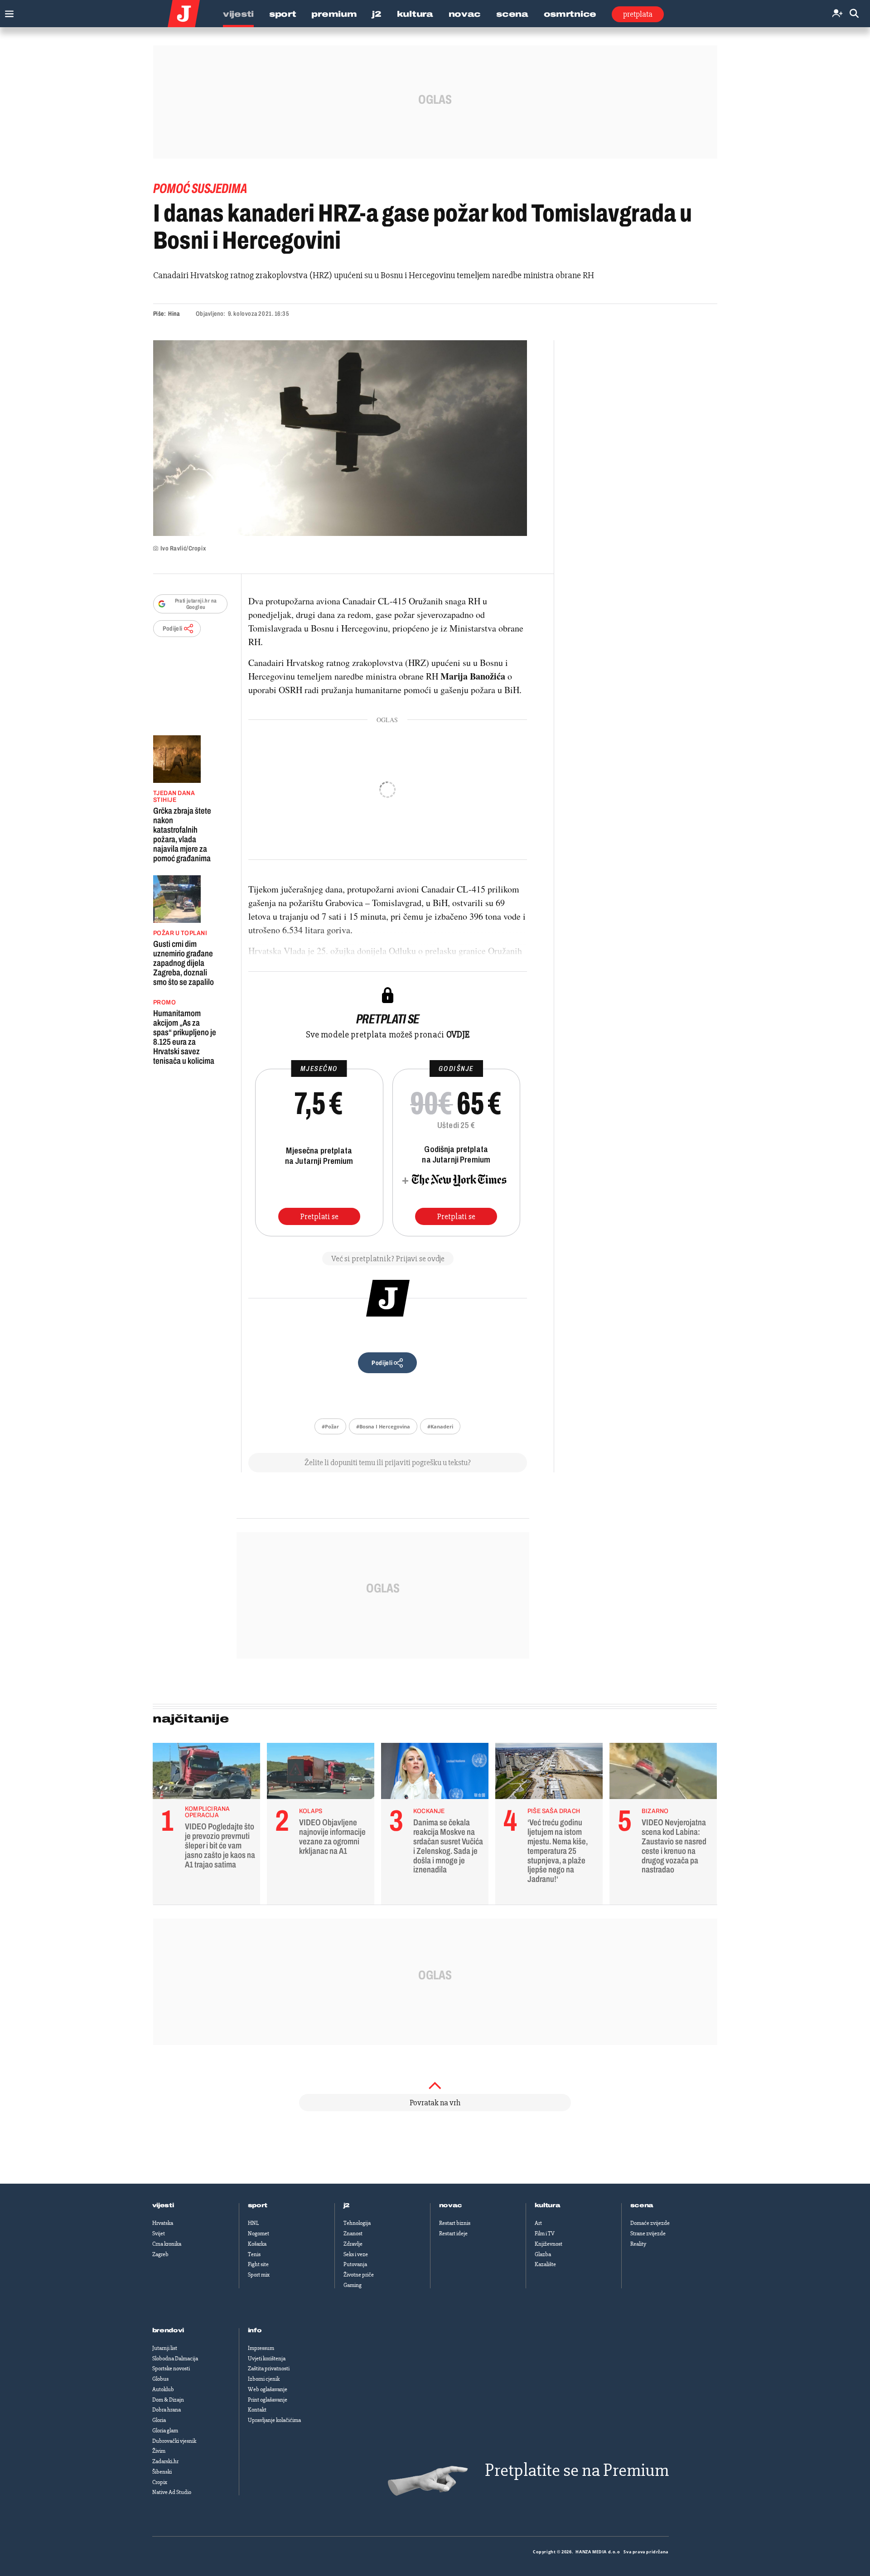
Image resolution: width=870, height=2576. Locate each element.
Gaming (353, 2285)
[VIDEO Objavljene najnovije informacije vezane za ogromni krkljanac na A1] (321, 1773)
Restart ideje (453, 2233)
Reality (638, 2244)
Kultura (415, 14)
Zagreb (160, 2254)
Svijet (159, 2233)
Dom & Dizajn (168, 2400)
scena (642, 2205)
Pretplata (638, 14)
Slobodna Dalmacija (175, 2359)
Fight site (258, 2264)
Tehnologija (357, 2223)
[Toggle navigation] (7, 12)
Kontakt (257, 2410)
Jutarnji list (165, 2348)
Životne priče (359, 2275)
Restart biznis (455, 2223)
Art (538, 2223)
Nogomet (259, 2233)
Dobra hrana (167, 2410)
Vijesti (238, 14)
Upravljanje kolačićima (274, 2420)
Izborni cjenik (264, 2379)
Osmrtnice (570, 14)
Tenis (254, 2254)
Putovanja (355, 2264)
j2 (347, 2205)
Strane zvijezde (648, 2233)
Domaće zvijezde (650, 2223)
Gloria (159, 2420)
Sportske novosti (171, 2369)
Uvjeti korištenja (267, 2359)
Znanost (353, 2233)
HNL (253, 2223)
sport (258, 2205)
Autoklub (163, 2389)
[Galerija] (340, 438)
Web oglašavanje (268, 2389)
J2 (377, 14)
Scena (512, 14)
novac (451, 2205)
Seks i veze (356, 2254)
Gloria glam (165, 2431)
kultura (548, 2205)
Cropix (160, 2482)
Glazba (543, 2254)
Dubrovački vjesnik (174, 2441)
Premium (334, 14)
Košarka (257, 2244)
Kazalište (545, 2264)
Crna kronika (167, 2244)
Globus (160, 2379)
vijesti (163, 2205)
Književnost (549, 2244)
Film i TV (545, 2233)
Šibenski (162, 2472)
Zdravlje (353, 2244)
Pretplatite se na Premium (577, 2470)
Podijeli (173, 629)
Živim (159, 2451)
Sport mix (259, 2275)
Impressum (261, 2348)
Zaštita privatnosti (269, 2369)
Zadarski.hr (165, 2461)
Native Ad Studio (172, 2492)
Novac (465, 14)
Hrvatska (163, 2223)
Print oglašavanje (268, 2400)
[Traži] (854, 14)
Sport (283, 14)
